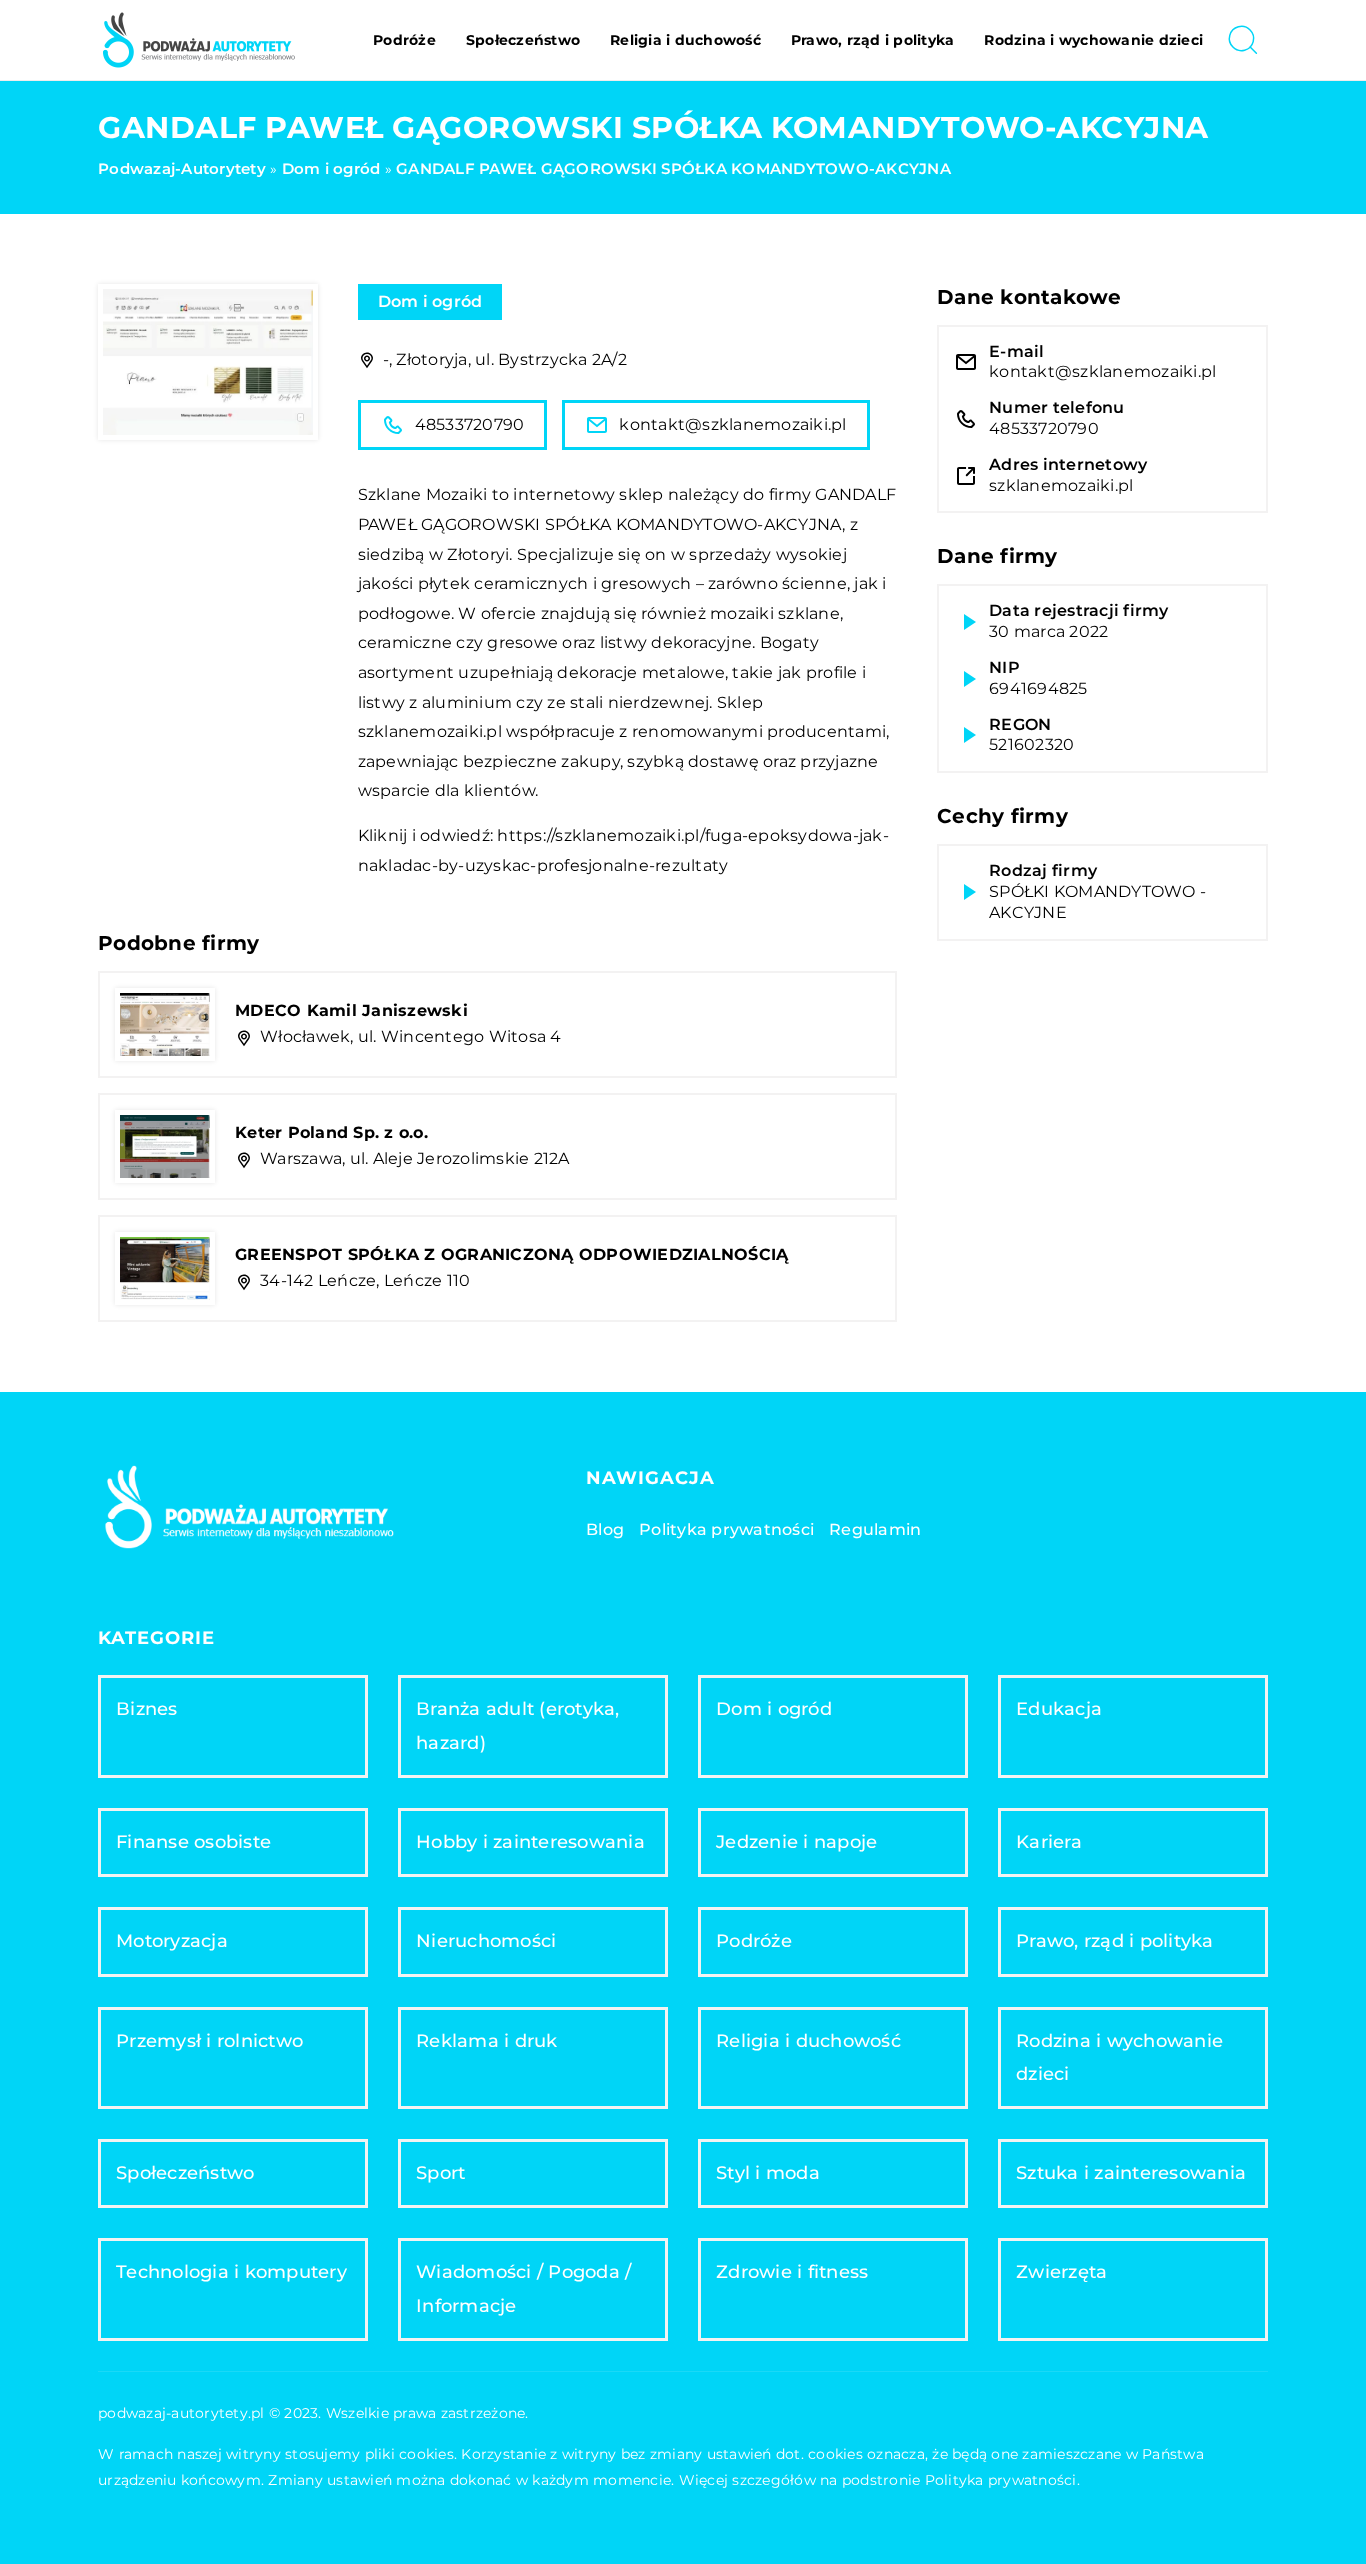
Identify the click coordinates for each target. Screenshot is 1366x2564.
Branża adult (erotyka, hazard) (518, 1725)
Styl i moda (768, 2173)
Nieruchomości (486, 1941)
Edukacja (1059, 1709)
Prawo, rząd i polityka (873, 40)
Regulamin (875, 1529)
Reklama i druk (487, 2041)
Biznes (147, 1709)
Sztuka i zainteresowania (1131, 2173)
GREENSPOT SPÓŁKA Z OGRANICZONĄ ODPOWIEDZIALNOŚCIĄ (511, 1254)
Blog (605, 1529)
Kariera (1049, 1842)
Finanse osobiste (193, 1842)
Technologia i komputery (231, 2272)
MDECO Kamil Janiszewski (351, 1010)
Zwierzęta (1061, 2272)
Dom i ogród (430, 301)
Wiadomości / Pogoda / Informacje (523, 2288)
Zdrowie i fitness (792, 2272)
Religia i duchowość (685, 40)
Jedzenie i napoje (796, 1842)
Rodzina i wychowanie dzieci (1093, 40)
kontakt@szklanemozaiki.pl (732, 424)
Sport (440, 2173)
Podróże (404, 40)
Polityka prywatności (726, 1529)
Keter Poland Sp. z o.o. (331, 1132)
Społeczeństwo (523, 40)
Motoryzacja (172, 1941)
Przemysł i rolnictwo (209, 2041)
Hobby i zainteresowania (530, 1842)
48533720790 (470, 424)
